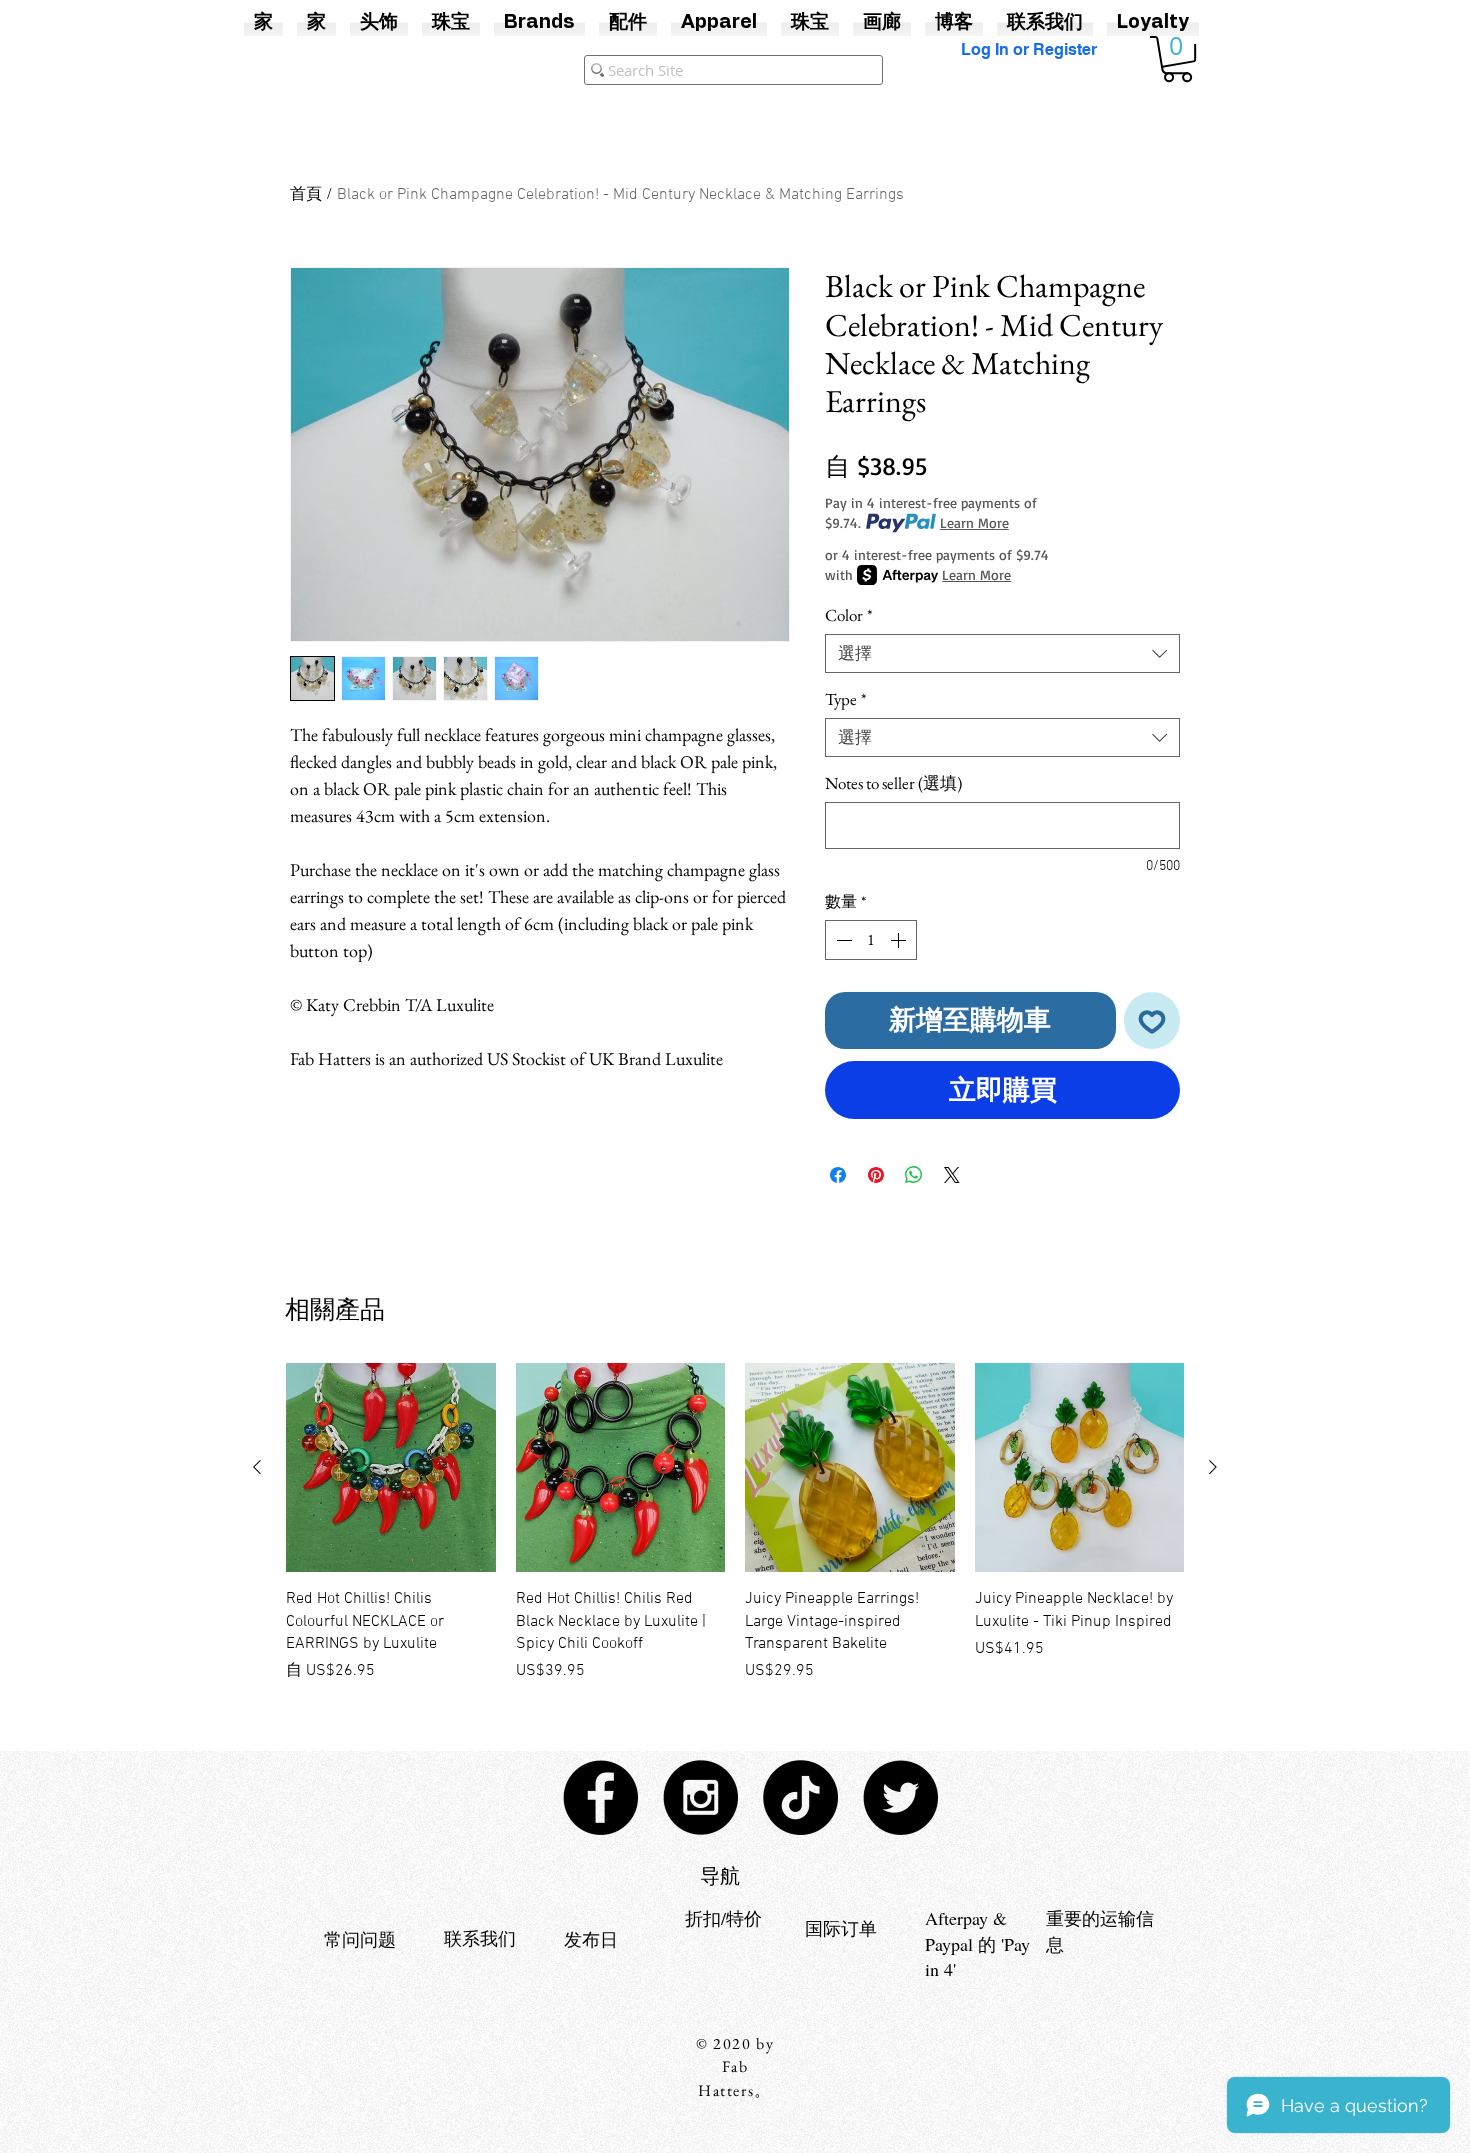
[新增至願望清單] (1152, 1020)
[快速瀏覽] (391, 1468)
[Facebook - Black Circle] (600, 1797)
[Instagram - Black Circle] (700, 1797)
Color (849, 615)
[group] (735, 1523)
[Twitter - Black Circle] (900, 1797)
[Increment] (900, 940)
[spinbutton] (871, 940)
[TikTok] (800, 1797)
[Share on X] (952, 1175)
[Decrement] (842, 940)
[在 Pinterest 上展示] (876, 1175)
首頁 (306, 195)
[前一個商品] (257, 1467)
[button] (1177, 59)
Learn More (974, 522)
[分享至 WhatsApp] (914, 1175)
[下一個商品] (1213, 1467)
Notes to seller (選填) (893, 783)
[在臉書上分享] (838, 1175)
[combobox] (1002, 653)
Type (846, 699)
